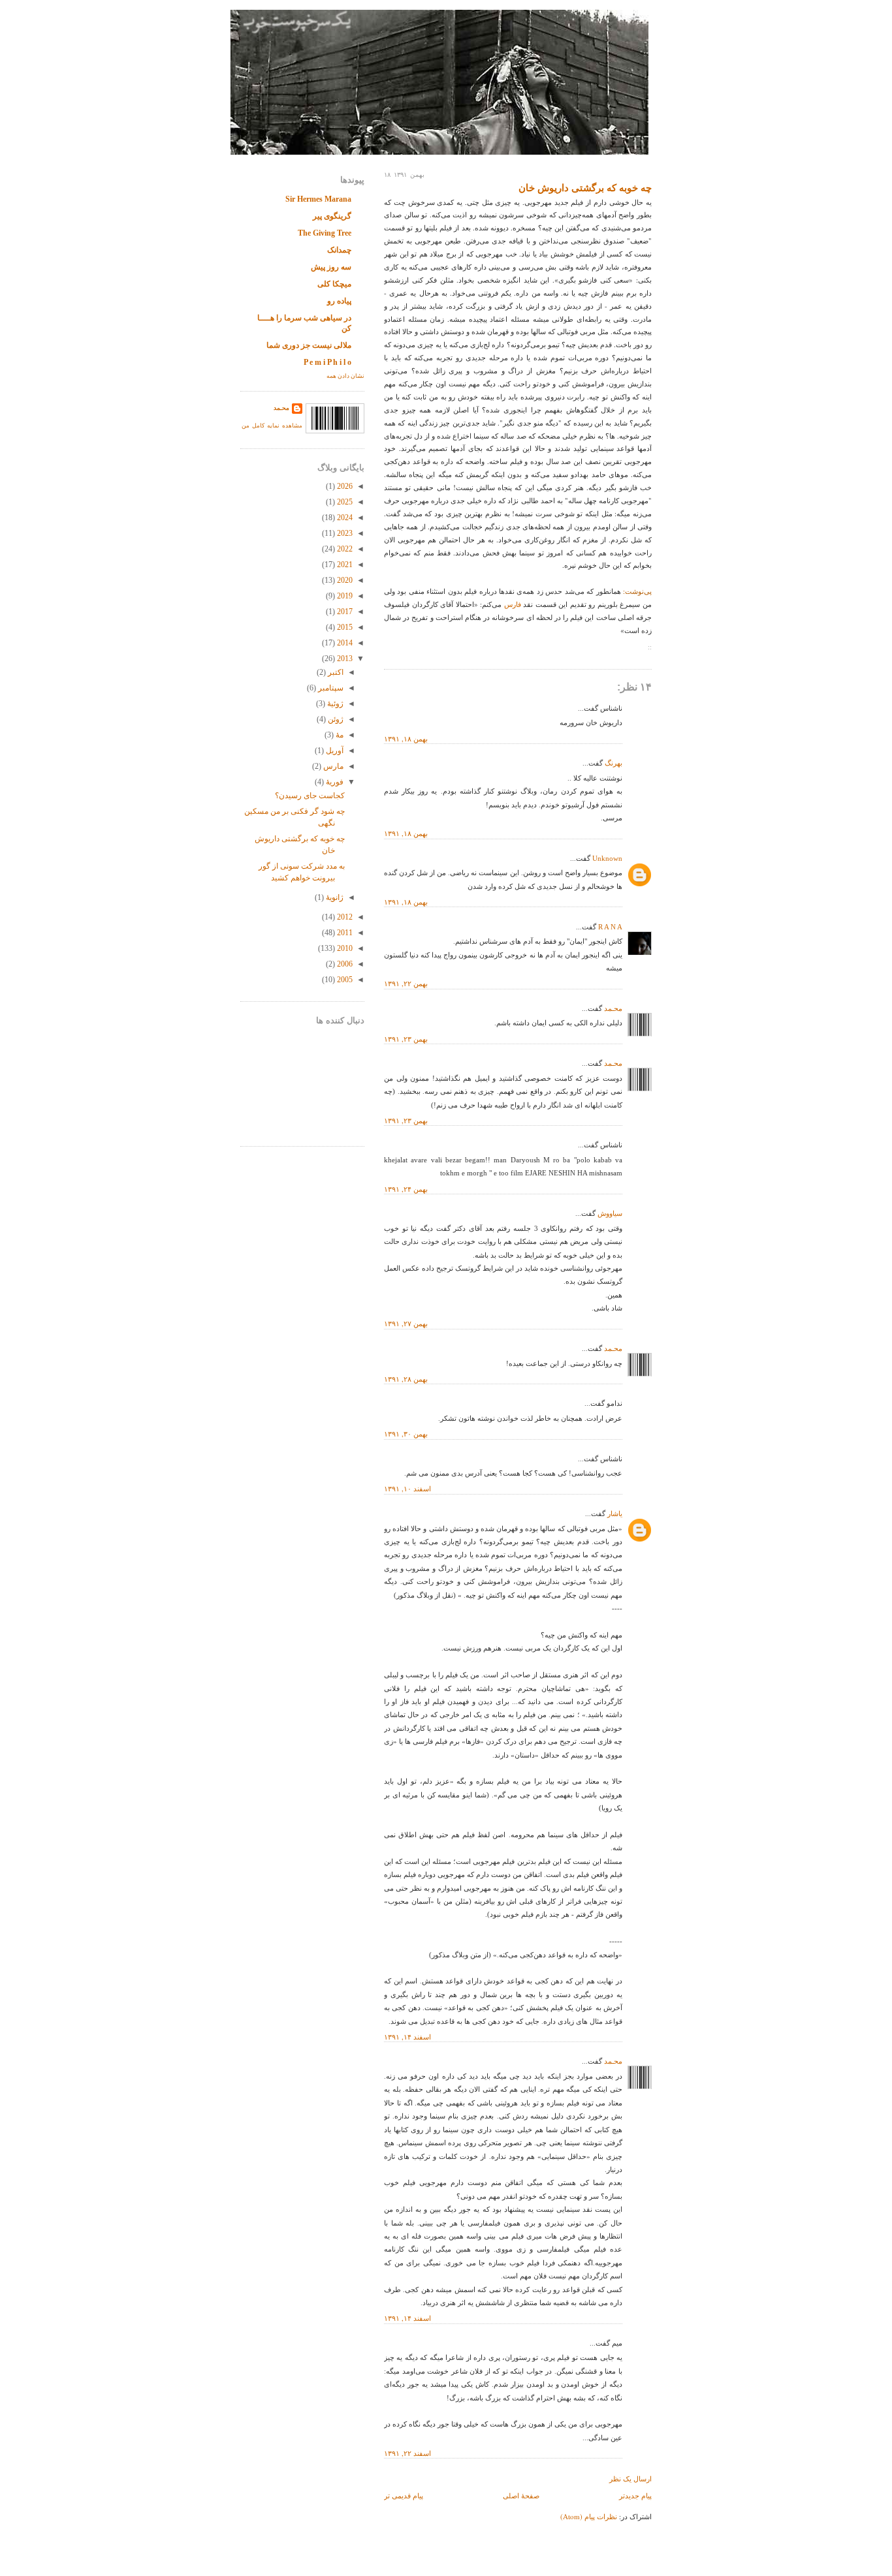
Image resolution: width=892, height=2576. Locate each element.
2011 (344, 933)
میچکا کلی (334, 284)
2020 (344, 580)
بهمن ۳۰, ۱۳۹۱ (406, 1434)
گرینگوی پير (332, 216)
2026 (344, 486)
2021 (344, 565)
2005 (344, 980)
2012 (344, 917)
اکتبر (335, 672)
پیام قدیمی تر (404, 2495)
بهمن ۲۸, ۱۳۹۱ (406, 1379)
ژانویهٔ (334, 897)
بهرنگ (613, 763)
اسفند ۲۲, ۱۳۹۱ (407, 2453)
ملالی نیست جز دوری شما (309, 345)
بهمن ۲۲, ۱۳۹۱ (406, 983)
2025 (344, 502)
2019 (344, 596)
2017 (344, 612)
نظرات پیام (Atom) (589, 2516)
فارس (511, 604)
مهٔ (339, 735)
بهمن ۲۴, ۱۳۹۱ (406, 1189)
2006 (344, 964)
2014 (344, 643)
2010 (344, 948)
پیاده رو (339, 301)
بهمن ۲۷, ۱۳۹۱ (406, 1323)
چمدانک (339, 250)
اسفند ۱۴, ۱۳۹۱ (407, 2037)
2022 (344, 549)
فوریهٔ (334, 782)
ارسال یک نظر (630, 2478)
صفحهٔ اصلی (521, 2495)
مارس (332, 766)
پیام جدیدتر (635, 2495)
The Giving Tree (325, 233)
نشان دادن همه (345, 376)
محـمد (613, 1008)
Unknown (607, 858)
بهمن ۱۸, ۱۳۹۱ (406, 738)
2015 (344, 627)
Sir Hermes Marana (318, 199)
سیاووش (610, 1213)
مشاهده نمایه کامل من (272, 426)
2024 (344, 518)
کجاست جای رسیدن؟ (310, 796)
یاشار (615, 1513)
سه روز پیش (331, 267)
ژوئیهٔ (334, 704)
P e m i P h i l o (327, 362)
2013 (344, 659)
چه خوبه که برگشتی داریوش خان (585, 188)
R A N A (610, 927)
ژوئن (335, 719)
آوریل (334, 751)
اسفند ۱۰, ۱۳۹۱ (407, 1488)
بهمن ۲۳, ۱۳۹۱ (406, 1039)
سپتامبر (330, 688)
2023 (344, 533)
